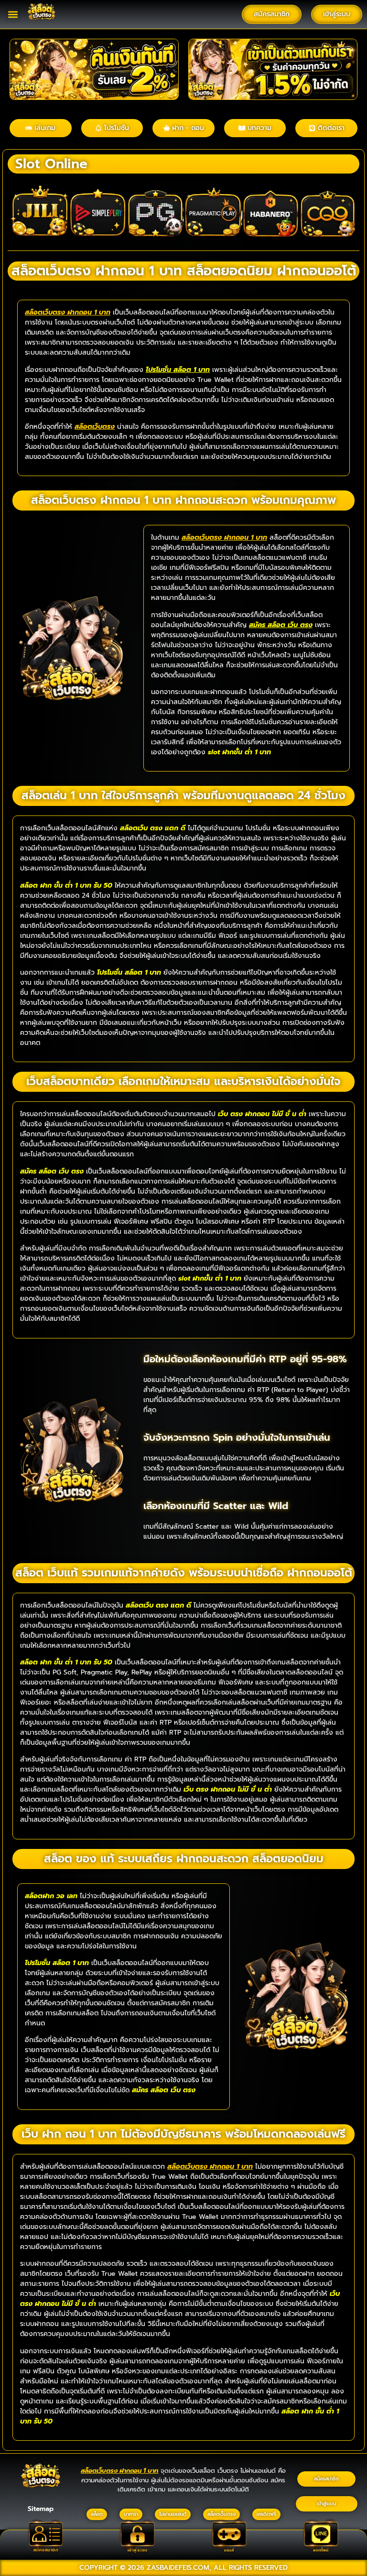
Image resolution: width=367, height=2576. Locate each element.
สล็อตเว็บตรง (95, 427)
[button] (13, 15)
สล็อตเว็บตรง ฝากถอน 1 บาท (68, 312)
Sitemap (41, 2509)
